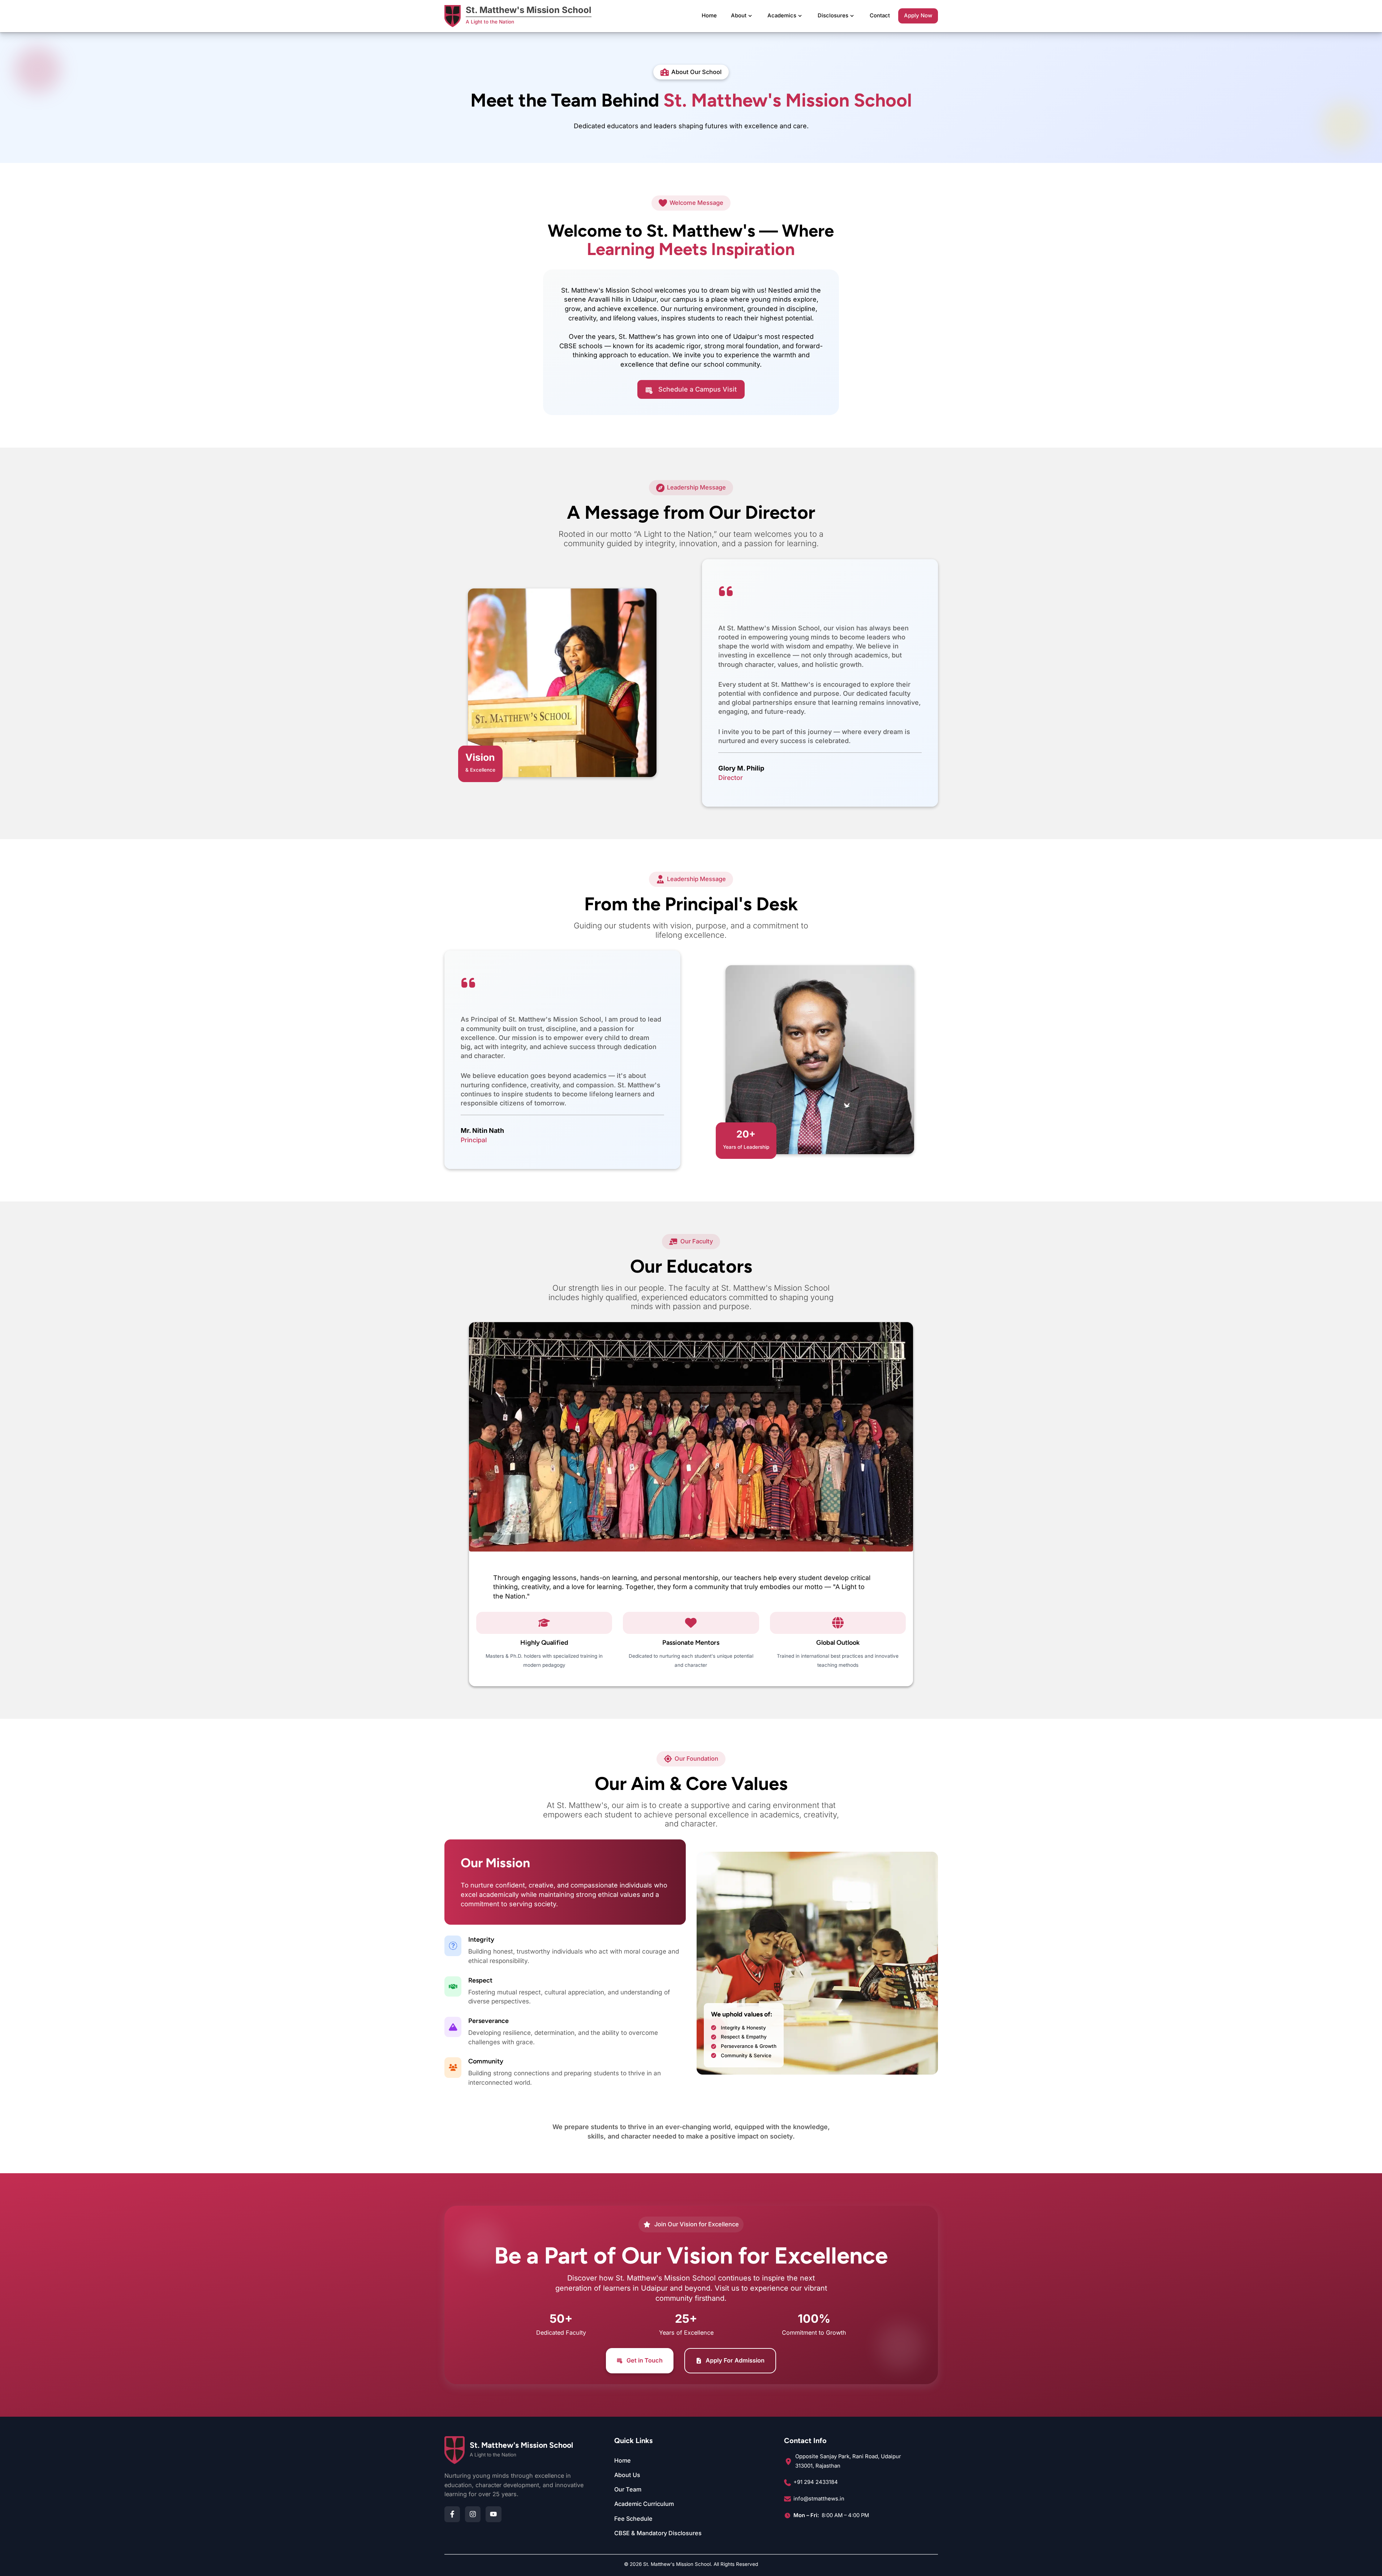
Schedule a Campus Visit (698, 389)
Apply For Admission (735, 2360)
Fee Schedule (633, 2519)
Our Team (628, 2489)
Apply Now (918, 16)
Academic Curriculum (644, 2504)
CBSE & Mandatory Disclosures (658, 2533)
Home (709, 16)
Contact (880, 16)
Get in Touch (645, 2360)
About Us (627, 2475)
